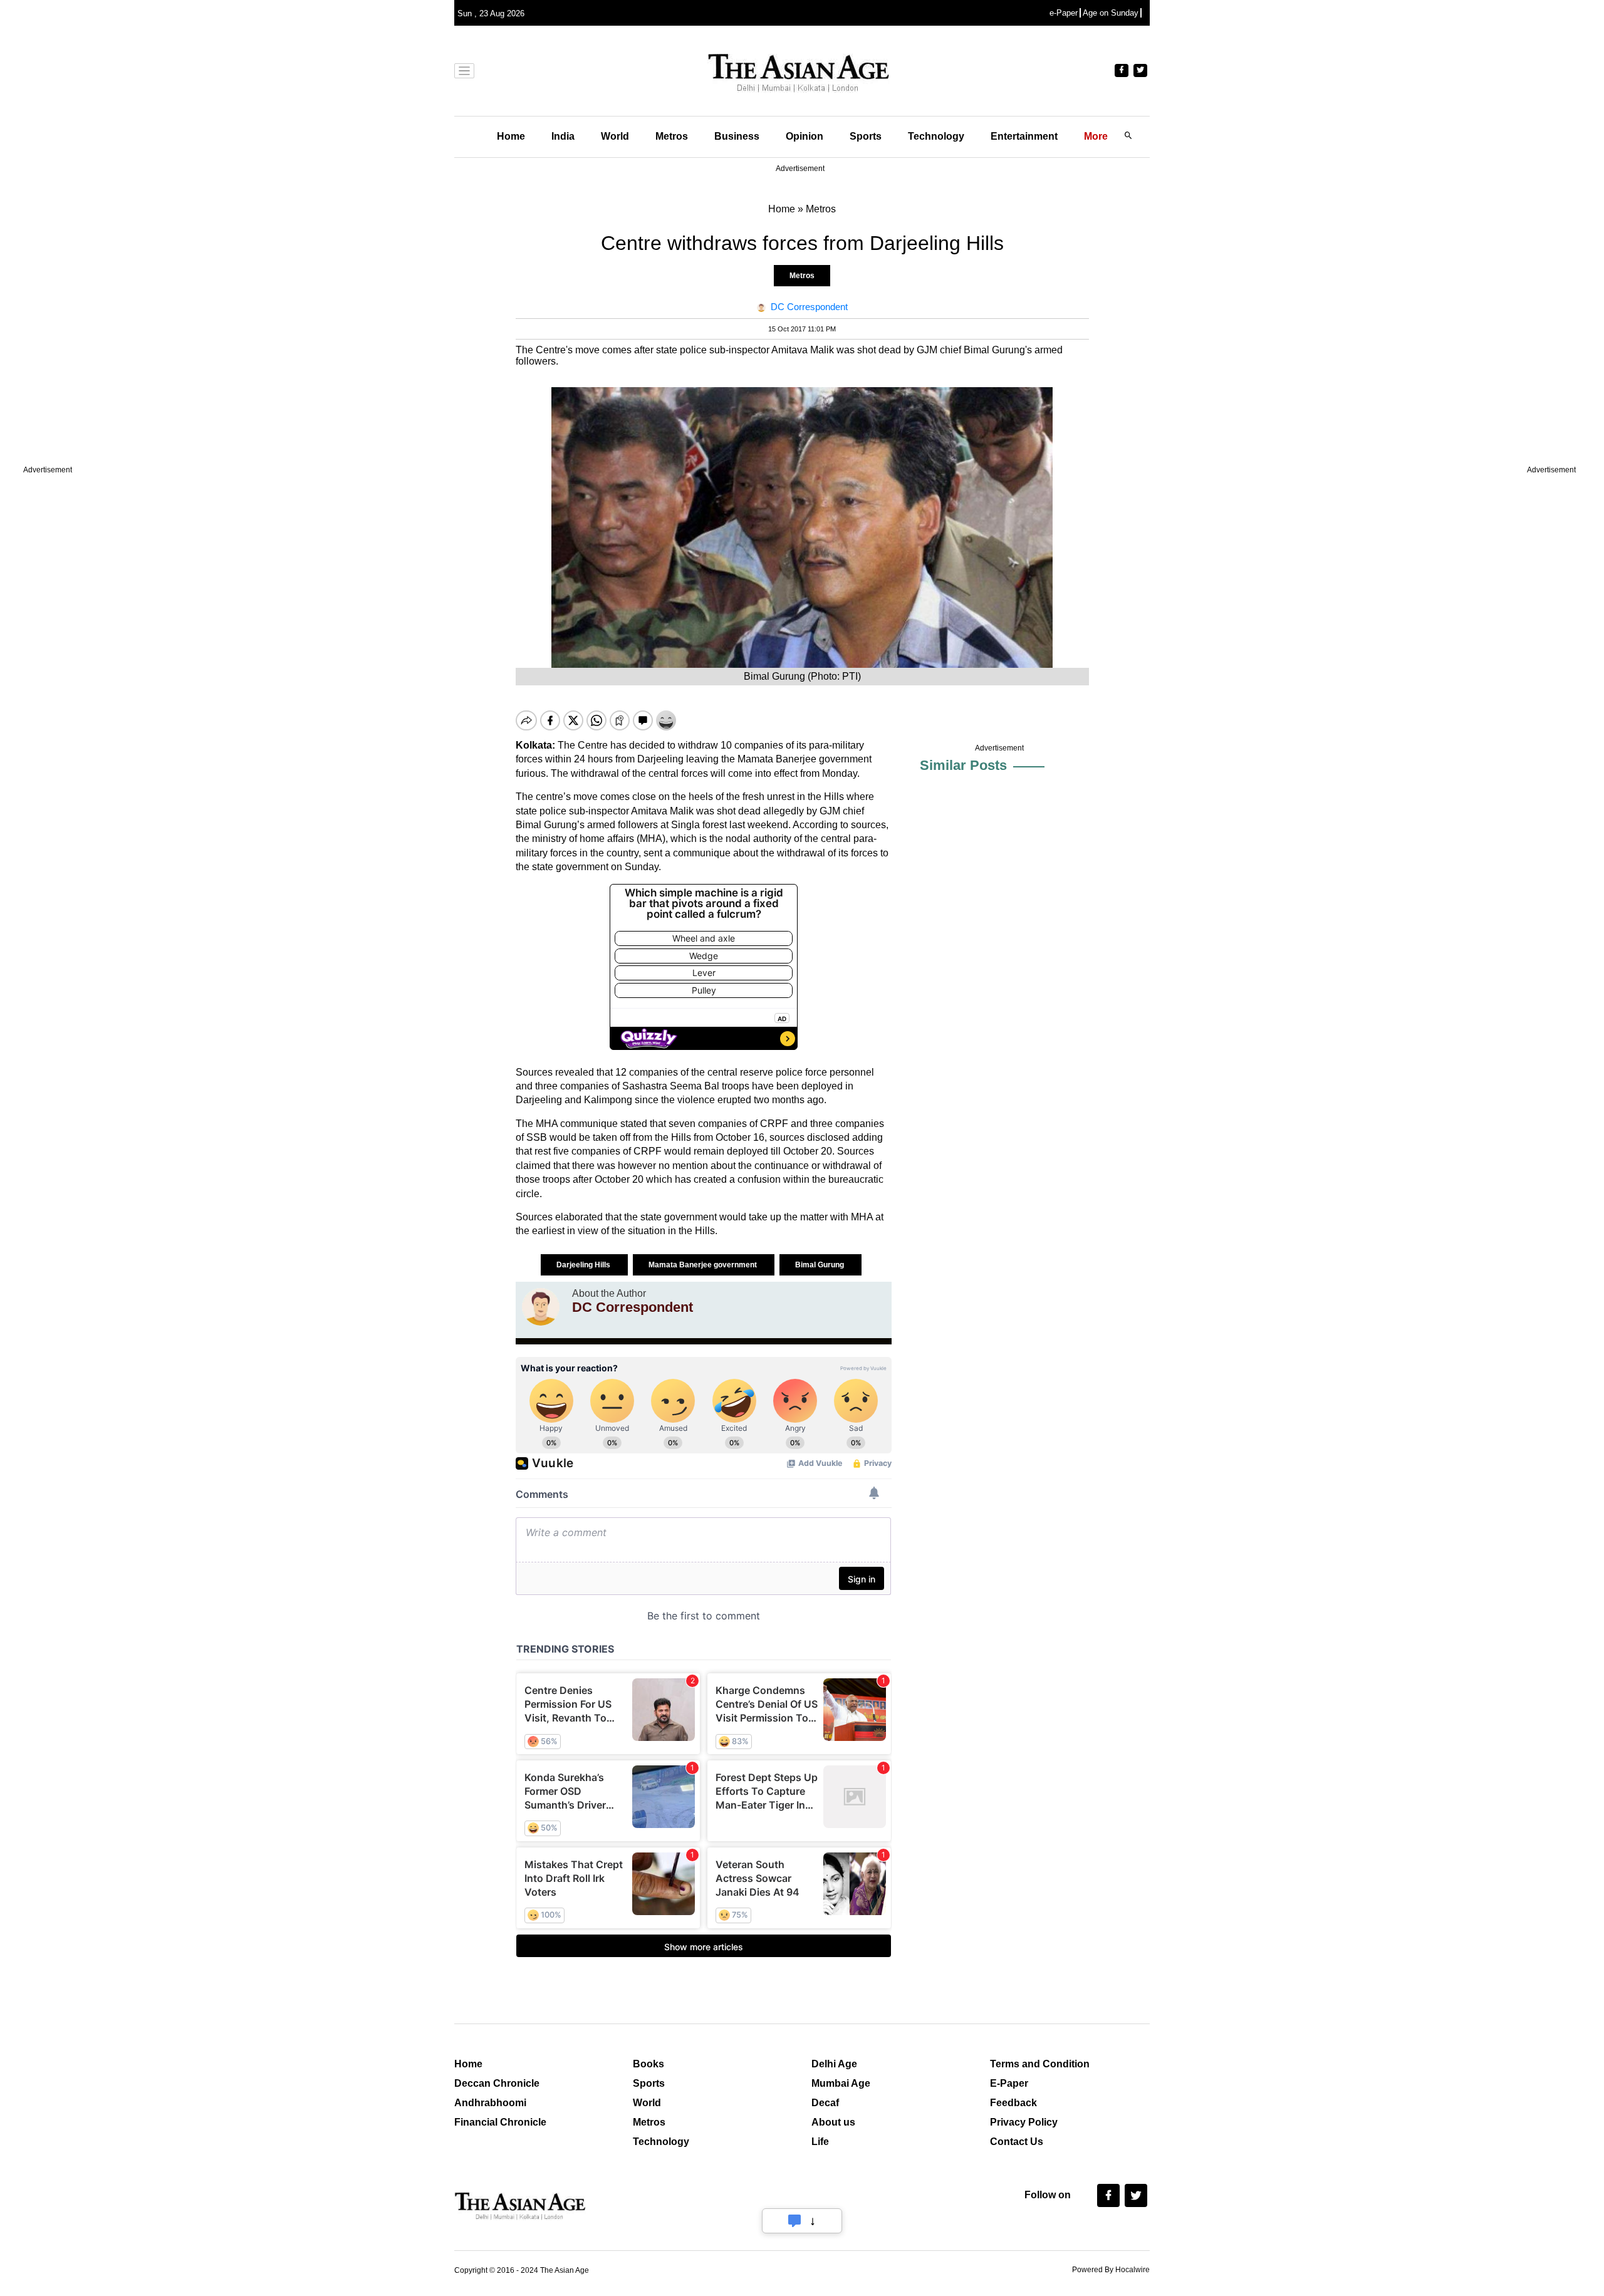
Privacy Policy (1024, 2122)
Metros (672, 136)
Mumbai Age (841, 2083)
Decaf (825, 2103)
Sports (866, 136)
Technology (936, 136)
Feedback (1013, 2103)
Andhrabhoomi (490, 2103)
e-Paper (1064, 13)
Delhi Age (834, 2064)
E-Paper (1009, 2083)
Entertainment (1024, 136)
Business (737, 136)
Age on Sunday (1111, 13)
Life (820, 2142)
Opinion (805, 136)
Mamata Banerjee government (704, 1265)
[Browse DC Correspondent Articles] (541, 1307)
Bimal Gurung (820, 1265)
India (563, 136)
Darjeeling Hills (584, 1265)
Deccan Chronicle (497, 2083)
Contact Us (1017, 2142)
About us (833, 2122)
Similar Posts (963, 765)
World (615, 136)
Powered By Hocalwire (1111, 2270)
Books (648, 2064)
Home (511, 136)
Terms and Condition (1040, 2064)
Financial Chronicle (500, 2122)
